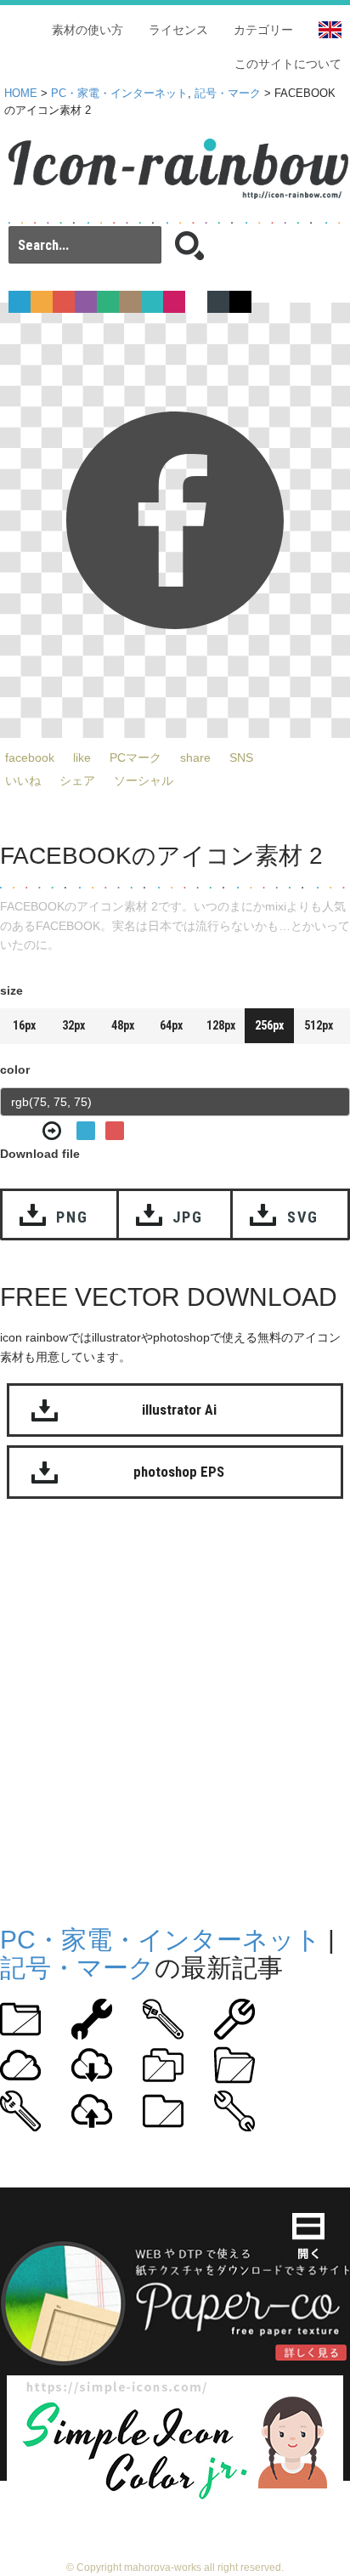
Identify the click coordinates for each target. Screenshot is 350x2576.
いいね (23, 780)
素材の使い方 (87, 30)
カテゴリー (263, 30)
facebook (30, 757)
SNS (241, 757)
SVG (303, 1217)
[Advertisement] (175, 1708)
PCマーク (135, 757)
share (195, 757)
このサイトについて (288, 64)
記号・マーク (228, 94)
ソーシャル (144, 780)
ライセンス (178, 30)
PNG (72, 1217)
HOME (21, 94)
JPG (188, 1217)
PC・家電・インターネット (119, 94)
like (82, 757)
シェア (77, 780)
